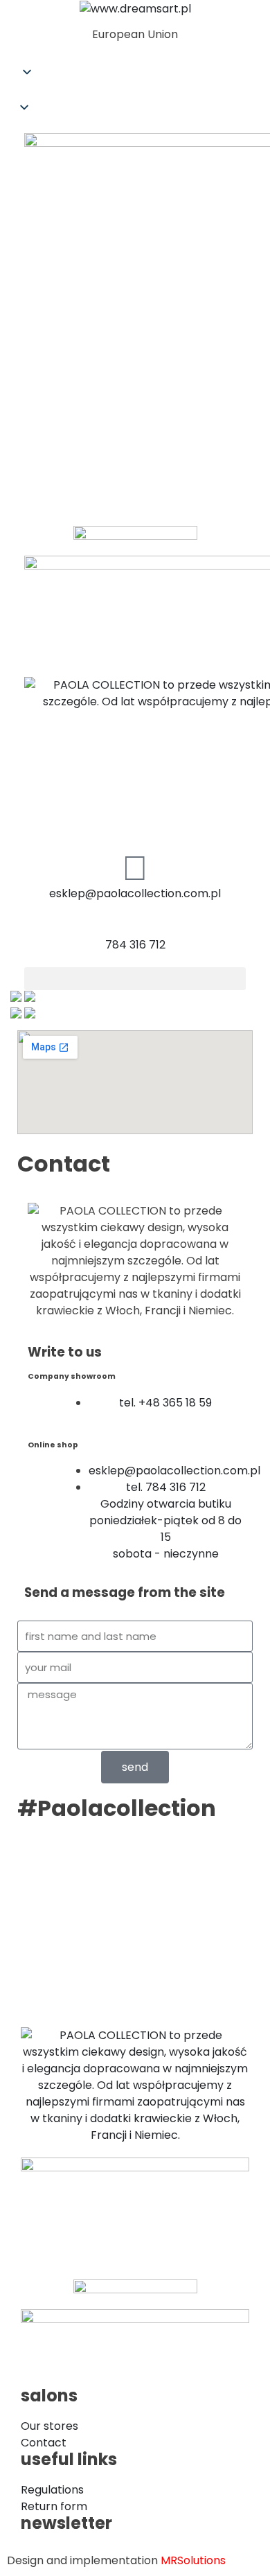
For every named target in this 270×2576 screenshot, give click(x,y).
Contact (44, 2443)
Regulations (52, 2490)
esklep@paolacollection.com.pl (135, 893)
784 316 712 (135, 945)
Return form (54, 2506)
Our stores (49, 2426)
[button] (135, 92)
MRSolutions (193, 2560)
